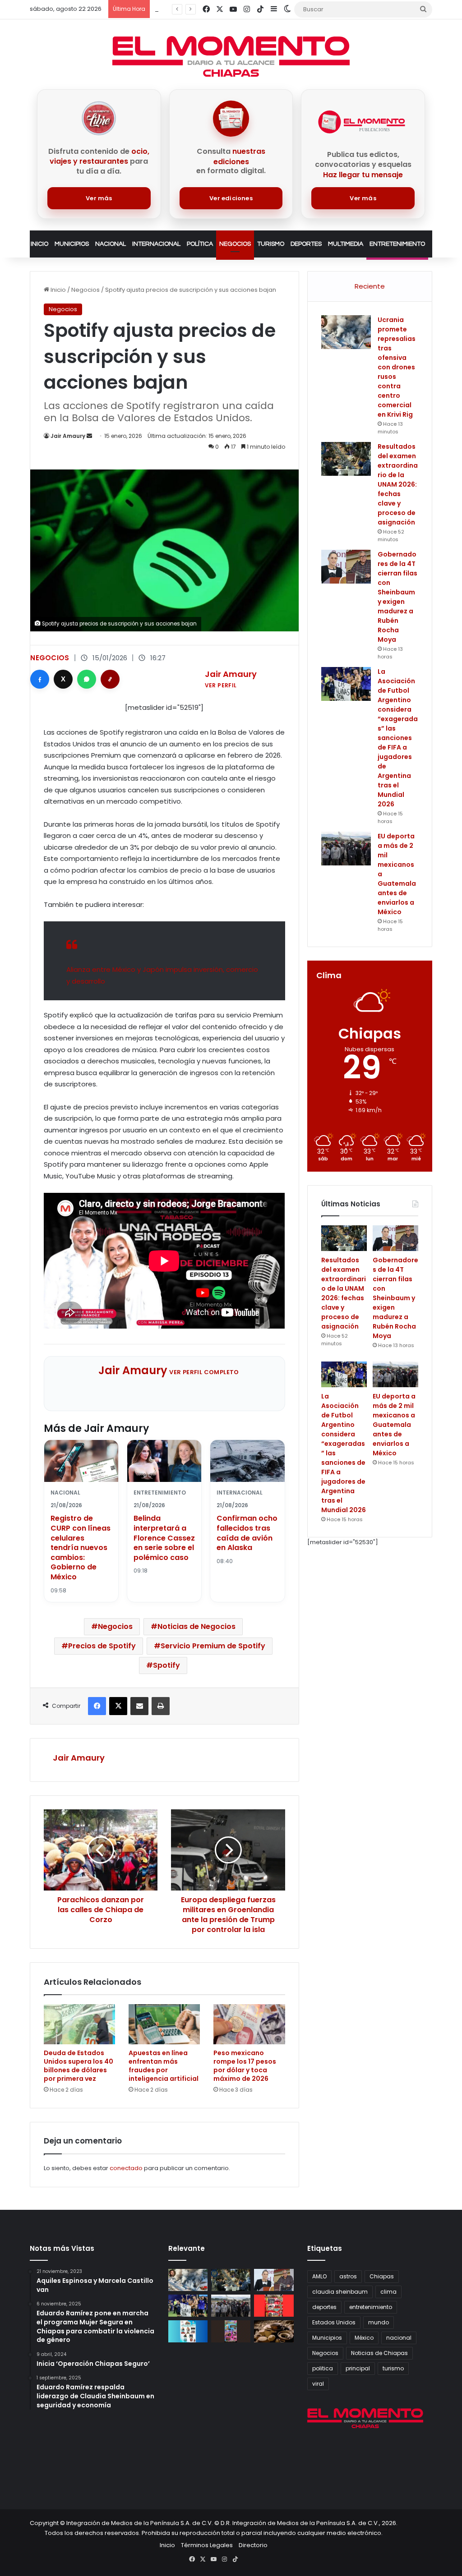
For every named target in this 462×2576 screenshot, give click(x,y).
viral (318, 2384)
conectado (126, 2168)
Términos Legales (207, 2545)
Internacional (156, 244)
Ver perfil (221, 685)
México (364, 2338)
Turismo (271, 244)
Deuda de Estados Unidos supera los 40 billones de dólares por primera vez (79, 2066)
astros (348, 2276)
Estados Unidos (334, 2322)
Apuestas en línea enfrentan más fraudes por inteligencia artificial (164, 2066)
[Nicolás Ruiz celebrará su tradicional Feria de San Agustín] (274, 2306)
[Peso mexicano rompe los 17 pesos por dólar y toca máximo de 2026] (249, 2024)
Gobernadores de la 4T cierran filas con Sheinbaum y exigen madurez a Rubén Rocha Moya (397, 597)
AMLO (319, 2276)
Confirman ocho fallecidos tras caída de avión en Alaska (247, 1533)
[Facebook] (40, 679)
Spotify (166, 1665)
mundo (379, 2322)
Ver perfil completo (204, 1372)
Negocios (235, 244)
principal (358, 2368)
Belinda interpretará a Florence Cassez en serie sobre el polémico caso (164, 1538)
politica (323, 2368)
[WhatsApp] (87, 679)
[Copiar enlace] (110, 679)
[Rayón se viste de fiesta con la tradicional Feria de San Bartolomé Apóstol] (231, 2331)
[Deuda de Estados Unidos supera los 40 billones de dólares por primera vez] (79, 2024)
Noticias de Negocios (196, 1626)
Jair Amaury (68, 436)
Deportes (306, 244)
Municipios (72, 244)
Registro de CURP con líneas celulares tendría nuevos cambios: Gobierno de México (81, 1548)
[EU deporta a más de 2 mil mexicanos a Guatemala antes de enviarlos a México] (346, 849)
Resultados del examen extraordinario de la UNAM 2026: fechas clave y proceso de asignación (398, 484)
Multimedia (346, 244)
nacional (399, 2338)
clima (388, 2292)
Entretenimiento (397, 244)
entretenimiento (371, 2307)
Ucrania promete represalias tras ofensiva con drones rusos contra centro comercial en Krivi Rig (397, 367)
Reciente (370, 286)
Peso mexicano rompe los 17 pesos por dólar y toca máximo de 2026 (245, 2066)
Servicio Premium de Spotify (213, 1646)
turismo (393, 2368)
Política (200, 244)
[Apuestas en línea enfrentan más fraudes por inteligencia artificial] (164, 2024)
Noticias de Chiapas (379, 2353)
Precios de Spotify (102, 1646)
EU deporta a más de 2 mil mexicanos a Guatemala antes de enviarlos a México (394, 1425)
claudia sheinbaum (340, 2292)
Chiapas (382, 2276)
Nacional (111, 244)
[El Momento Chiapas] (231, 56)
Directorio (253, 2545)
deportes (324, 2307)
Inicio (39, 244)
